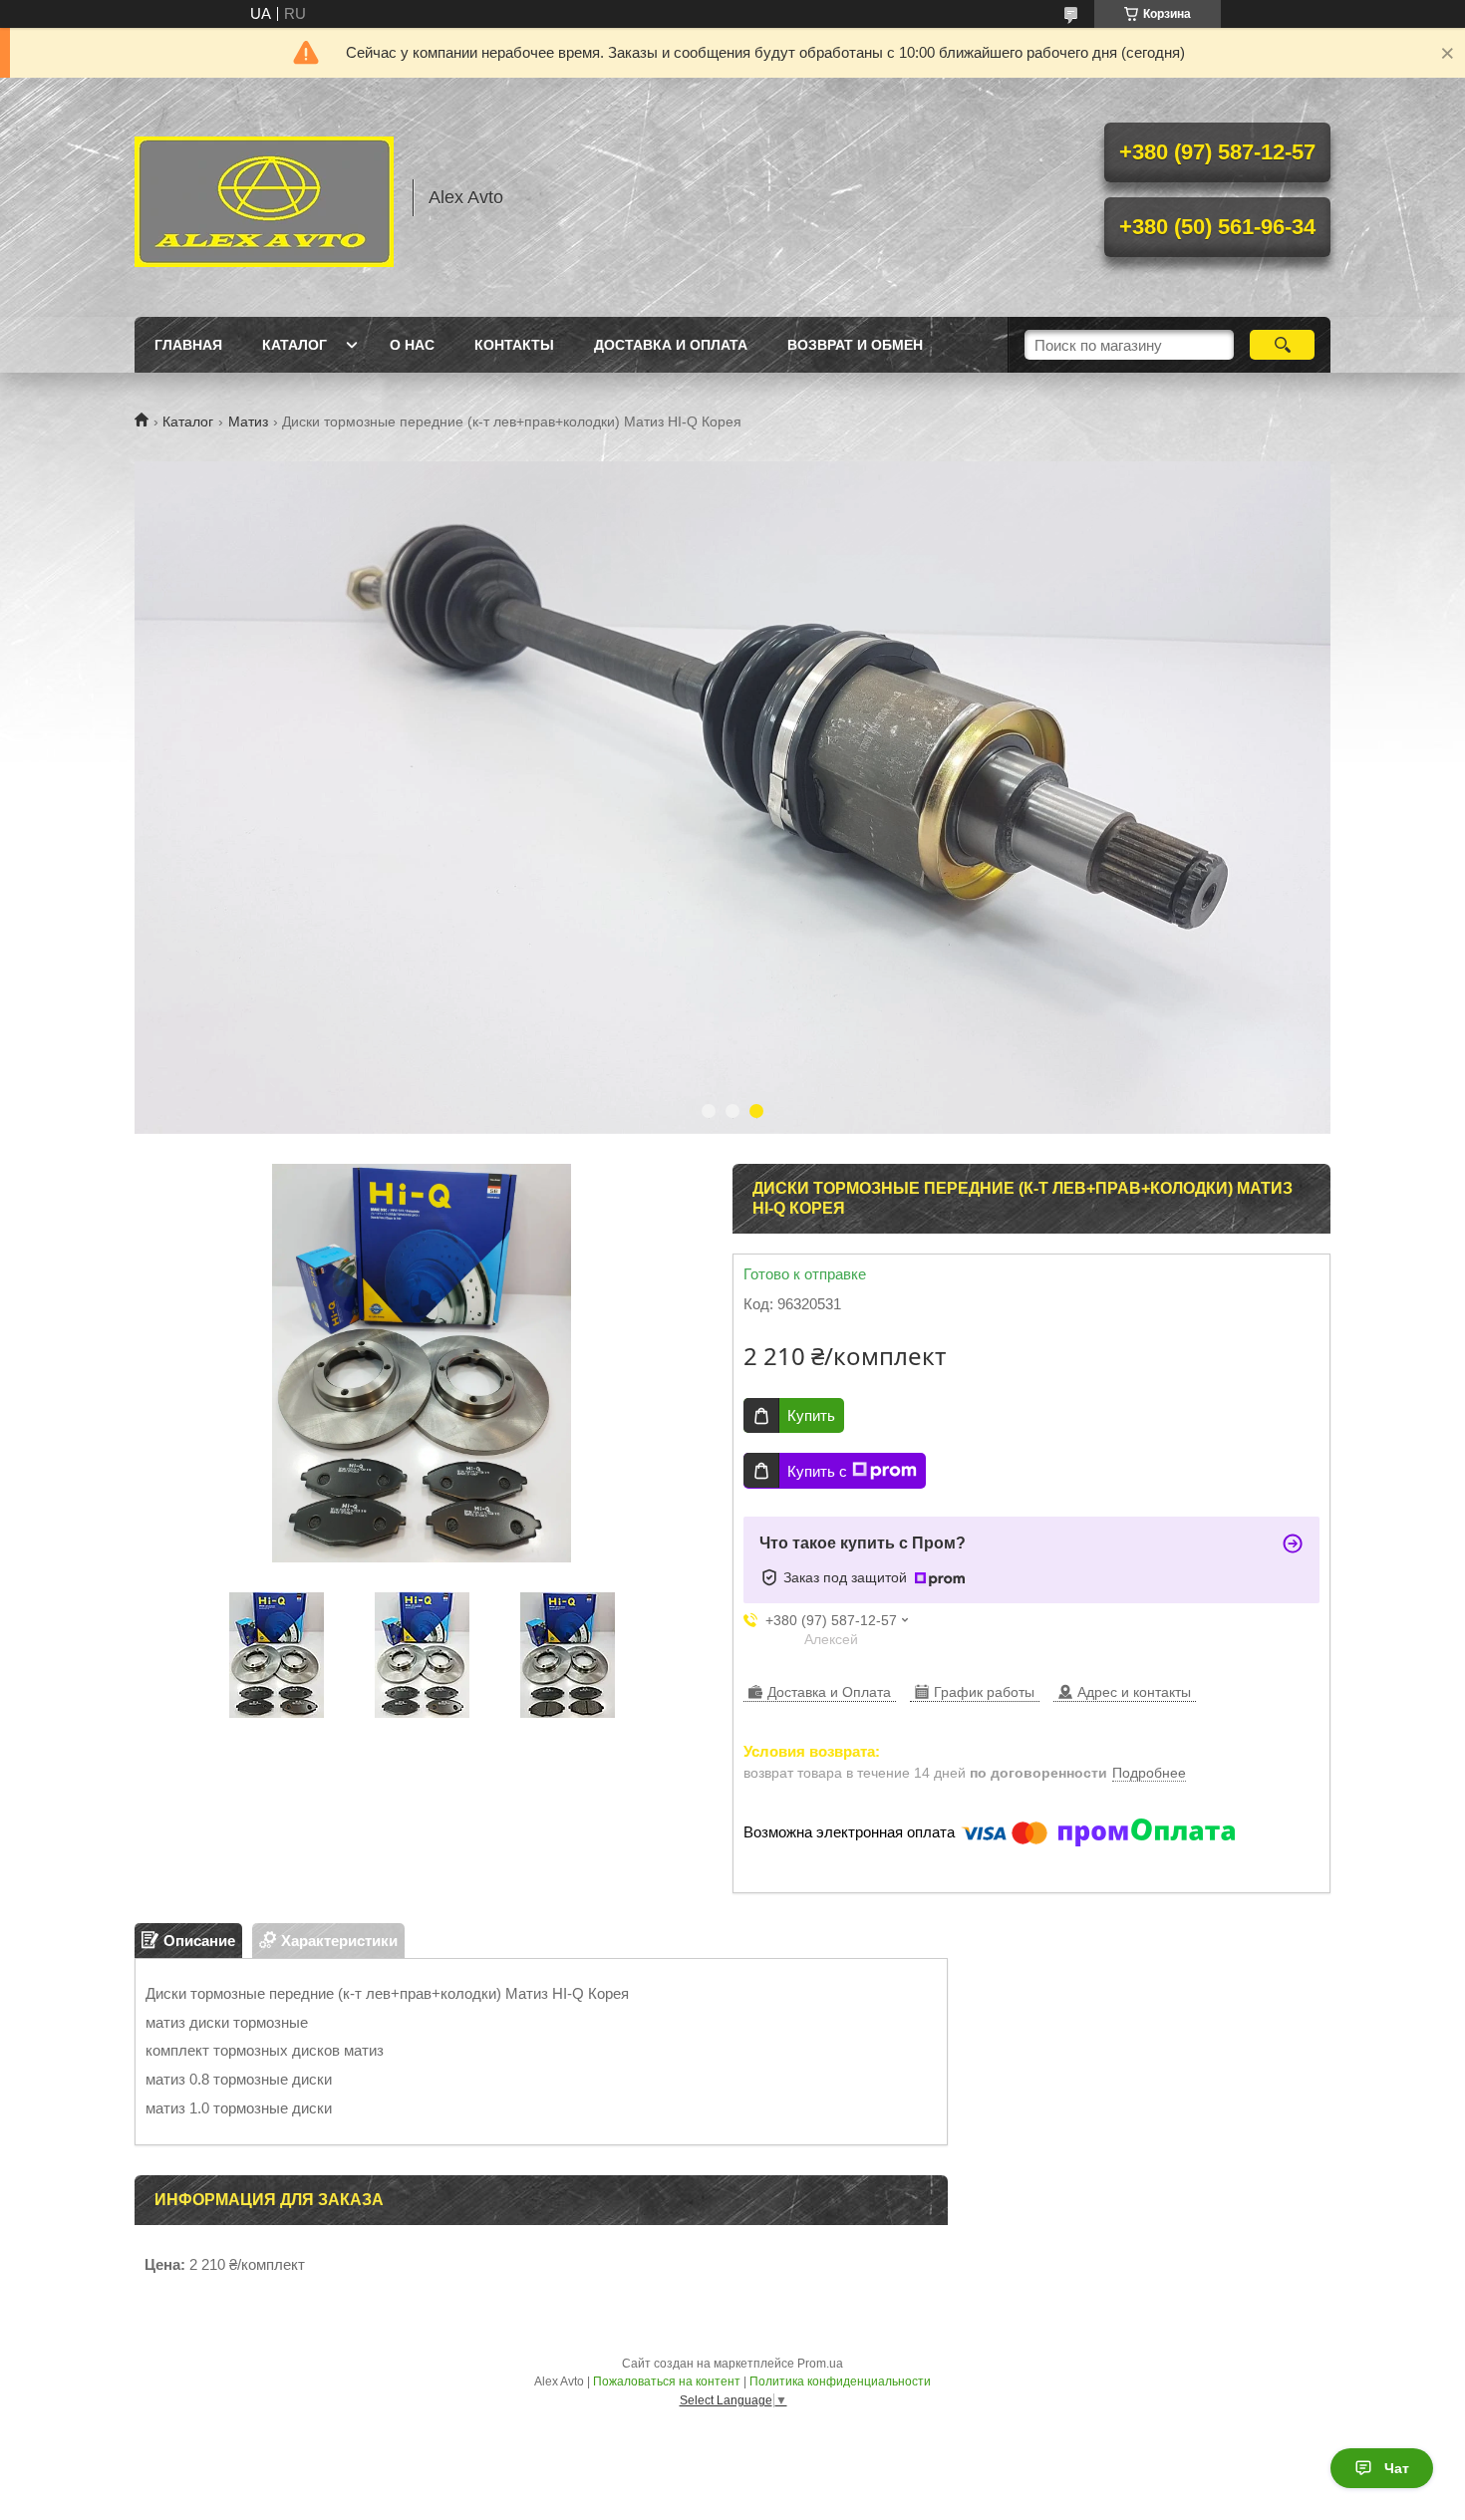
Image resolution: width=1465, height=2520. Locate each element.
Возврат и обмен (855, 345)
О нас (412, 345)
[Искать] (1282, 345)
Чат (1397, 2468)
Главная (188, 345)
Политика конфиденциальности (840, 2381)
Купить (811, 1415)
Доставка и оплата (671, 345)
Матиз (248, 421)
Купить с (817, 1471)
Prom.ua (820, 2364)
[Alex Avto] (264, 197)
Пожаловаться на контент (667, 2381)
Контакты (514, 345)
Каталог (294, 345)
